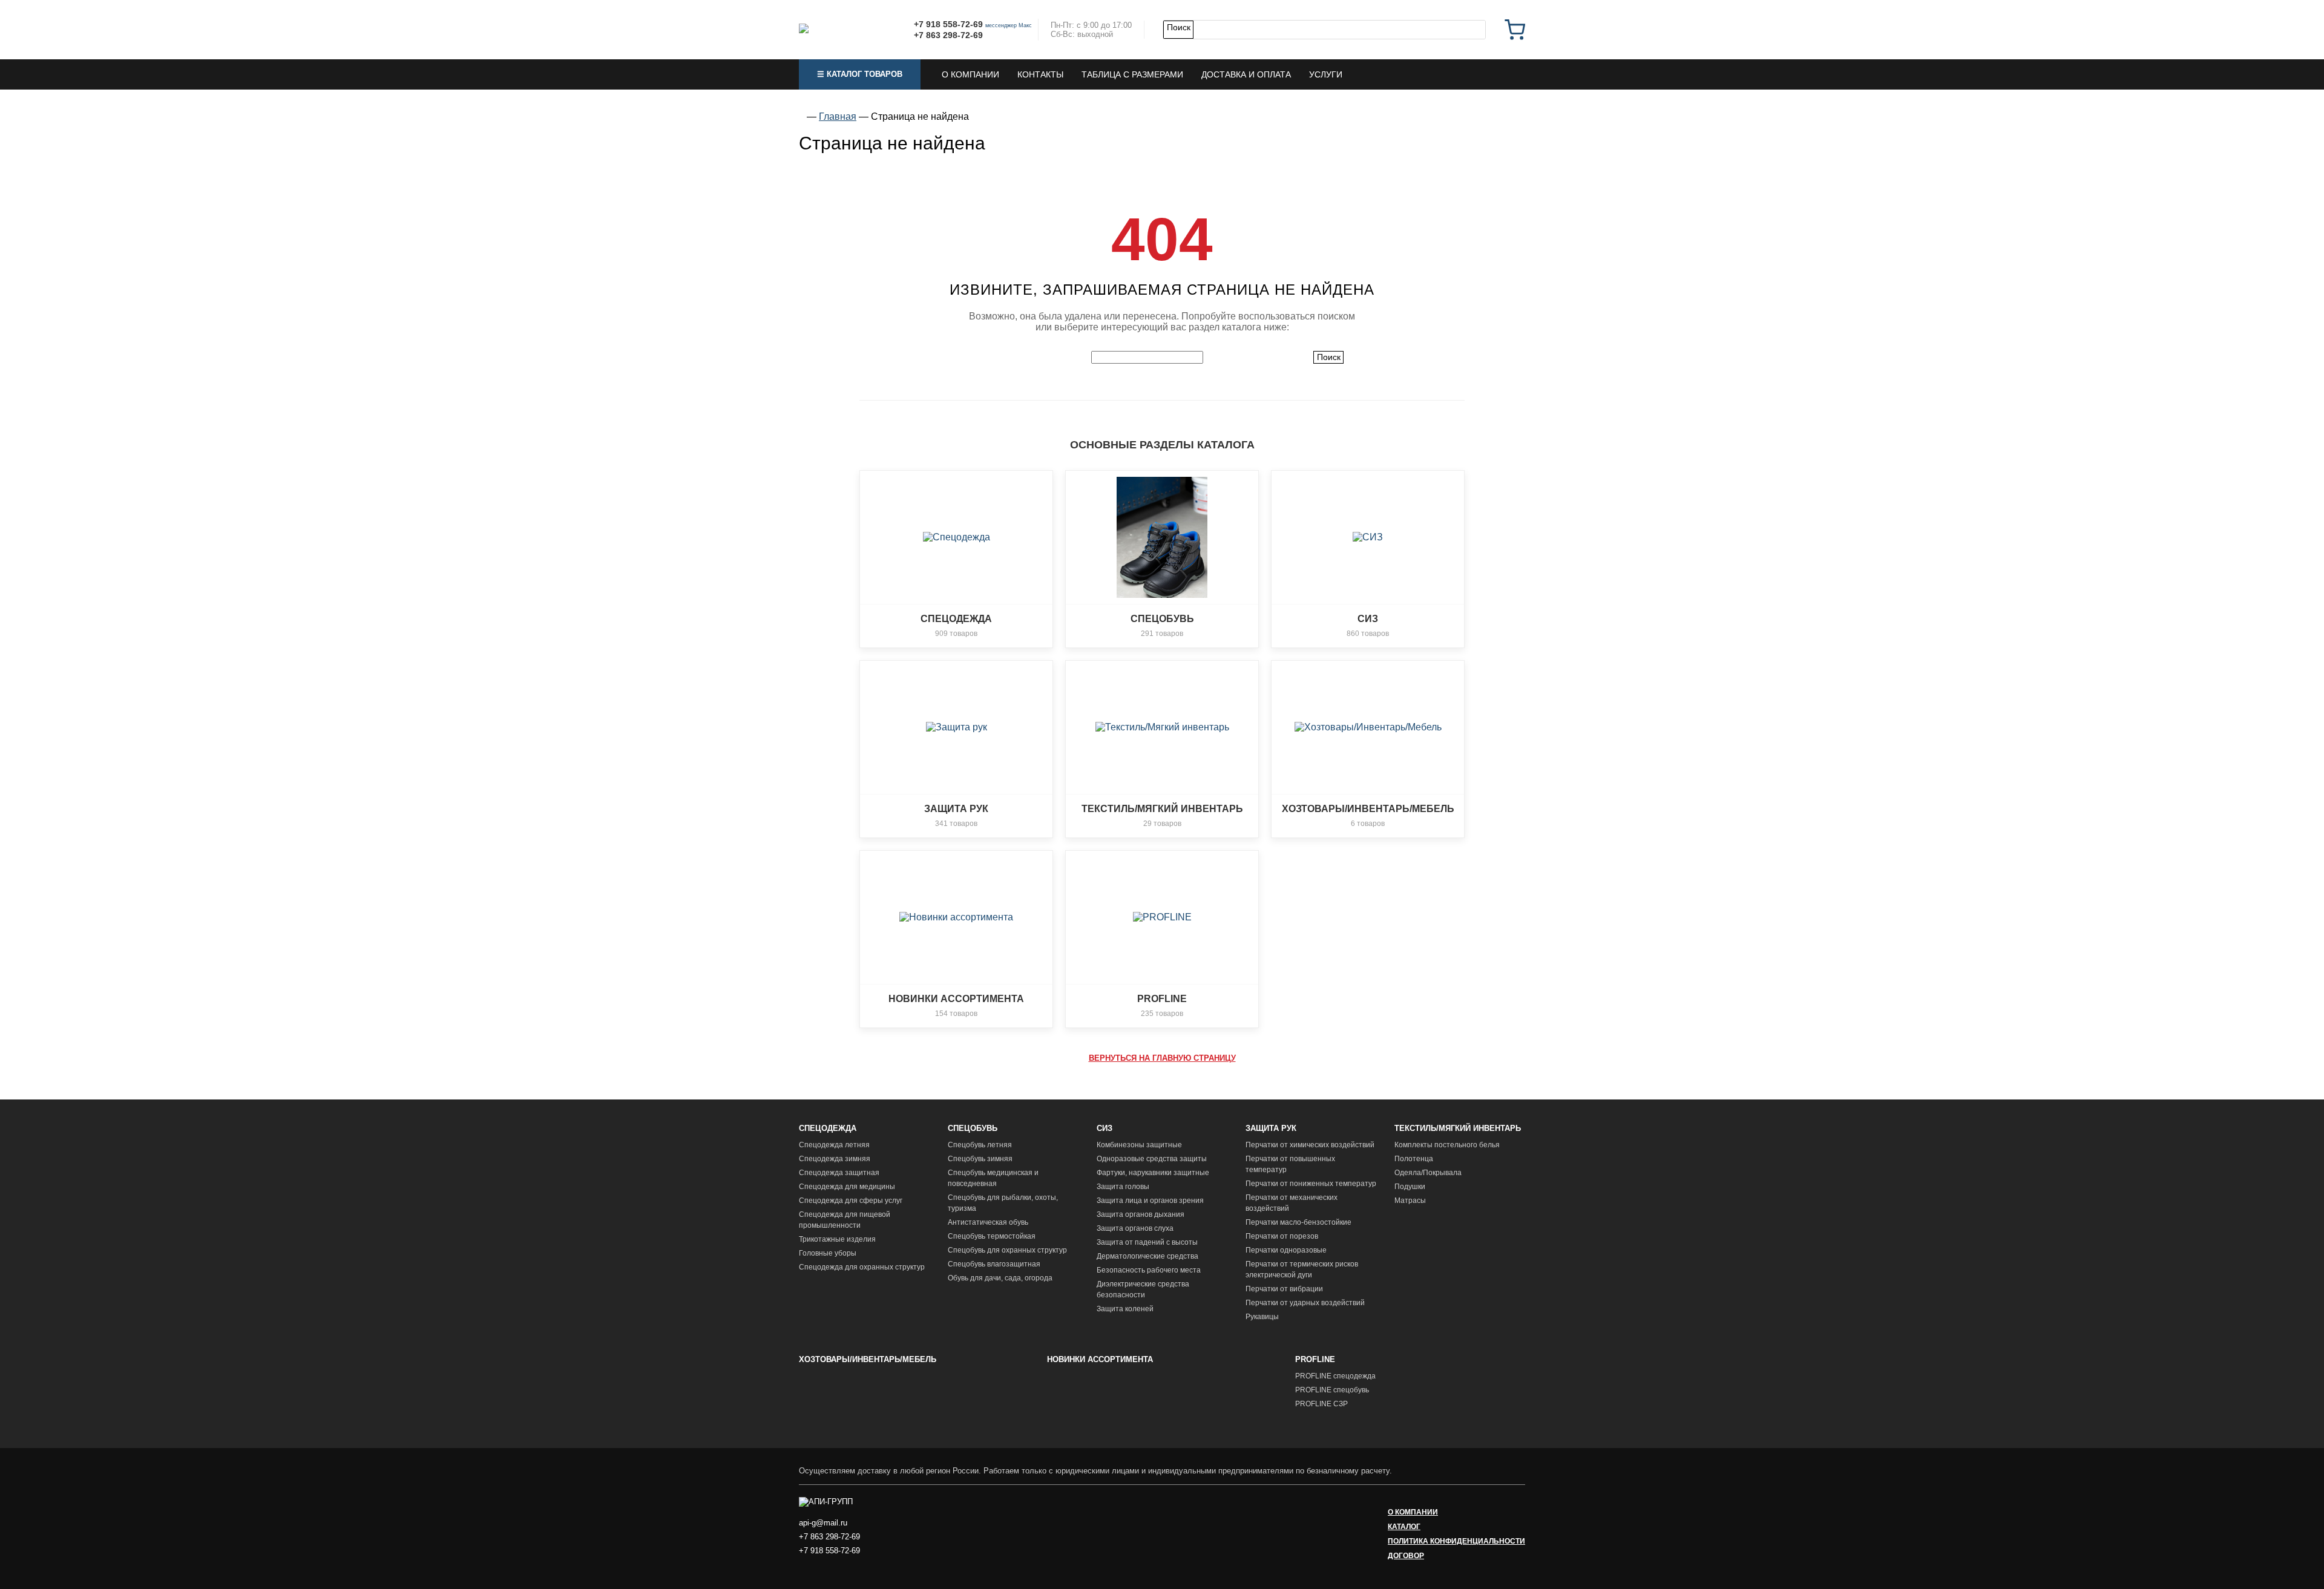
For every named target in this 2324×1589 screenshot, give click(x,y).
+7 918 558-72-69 (948, 24)
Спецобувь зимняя (980, 1159)
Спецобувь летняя (980, 1145)
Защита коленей (1125, 1309)
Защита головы (1123, 1187)
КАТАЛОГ (1404, 1527)
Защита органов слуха (1135, 1228)
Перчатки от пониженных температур (1311, 1184)
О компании (970, 74)
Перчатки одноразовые (1286, 1250)
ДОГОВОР (1406, 1556)
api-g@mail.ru (823, 1523)
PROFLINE (1315, 1359)
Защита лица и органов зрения (1150, 1201)
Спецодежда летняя (834, 1145)
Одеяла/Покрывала (1428, 1173)
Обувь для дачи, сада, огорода (1000, 1278)
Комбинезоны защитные (1139, 1145)
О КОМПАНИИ (1413, 1512)
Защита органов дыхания (1141, 1214)
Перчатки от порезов (1282, 1236)
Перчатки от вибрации (1284, 1289)
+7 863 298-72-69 (948, 35)
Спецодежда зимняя (835, 1159)
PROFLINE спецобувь (1332, 1390)
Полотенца (1414, 1159)
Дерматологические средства (1147, 1256)
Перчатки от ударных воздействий (1305, 1303)
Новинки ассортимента (1100, 1359)
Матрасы (1410, 1201)
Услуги (1326, 74)
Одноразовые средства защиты (1152, 1159)
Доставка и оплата (1246, 74)
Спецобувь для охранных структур (1007, 1250)
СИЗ (1105, 1128)
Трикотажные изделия (837, 1239)
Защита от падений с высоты (1147, 1242)
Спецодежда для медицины (847, 1187)
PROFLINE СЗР (1321, 1404)
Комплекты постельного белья (1447, 1145)
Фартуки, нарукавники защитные (1153, 1173)
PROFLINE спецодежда (1335, 1376)
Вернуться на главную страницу (1162, 1058)
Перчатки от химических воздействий (1310, 1145)
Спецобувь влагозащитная (994, 1264)
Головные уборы (828, 1253)
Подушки (1410, 1187)
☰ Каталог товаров (860, 74)
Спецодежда (828, 1128)
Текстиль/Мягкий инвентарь (1458, 1128)
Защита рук (1271, 1128)
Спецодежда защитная (839, 1173)
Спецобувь (973, 1128)
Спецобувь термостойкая (992, 1236)
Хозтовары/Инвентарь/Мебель (868, 1359)
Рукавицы (1262, 1317)
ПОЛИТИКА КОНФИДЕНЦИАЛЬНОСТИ (1456, 1541)
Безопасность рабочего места (1149, 1270)
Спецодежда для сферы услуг (851, 1201)
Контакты (1040, 74)
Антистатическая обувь (988, 1222)
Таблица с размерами (1132, 74)
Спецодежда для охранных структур (862, 1267)
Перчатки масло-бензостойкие (1298, 1222)
